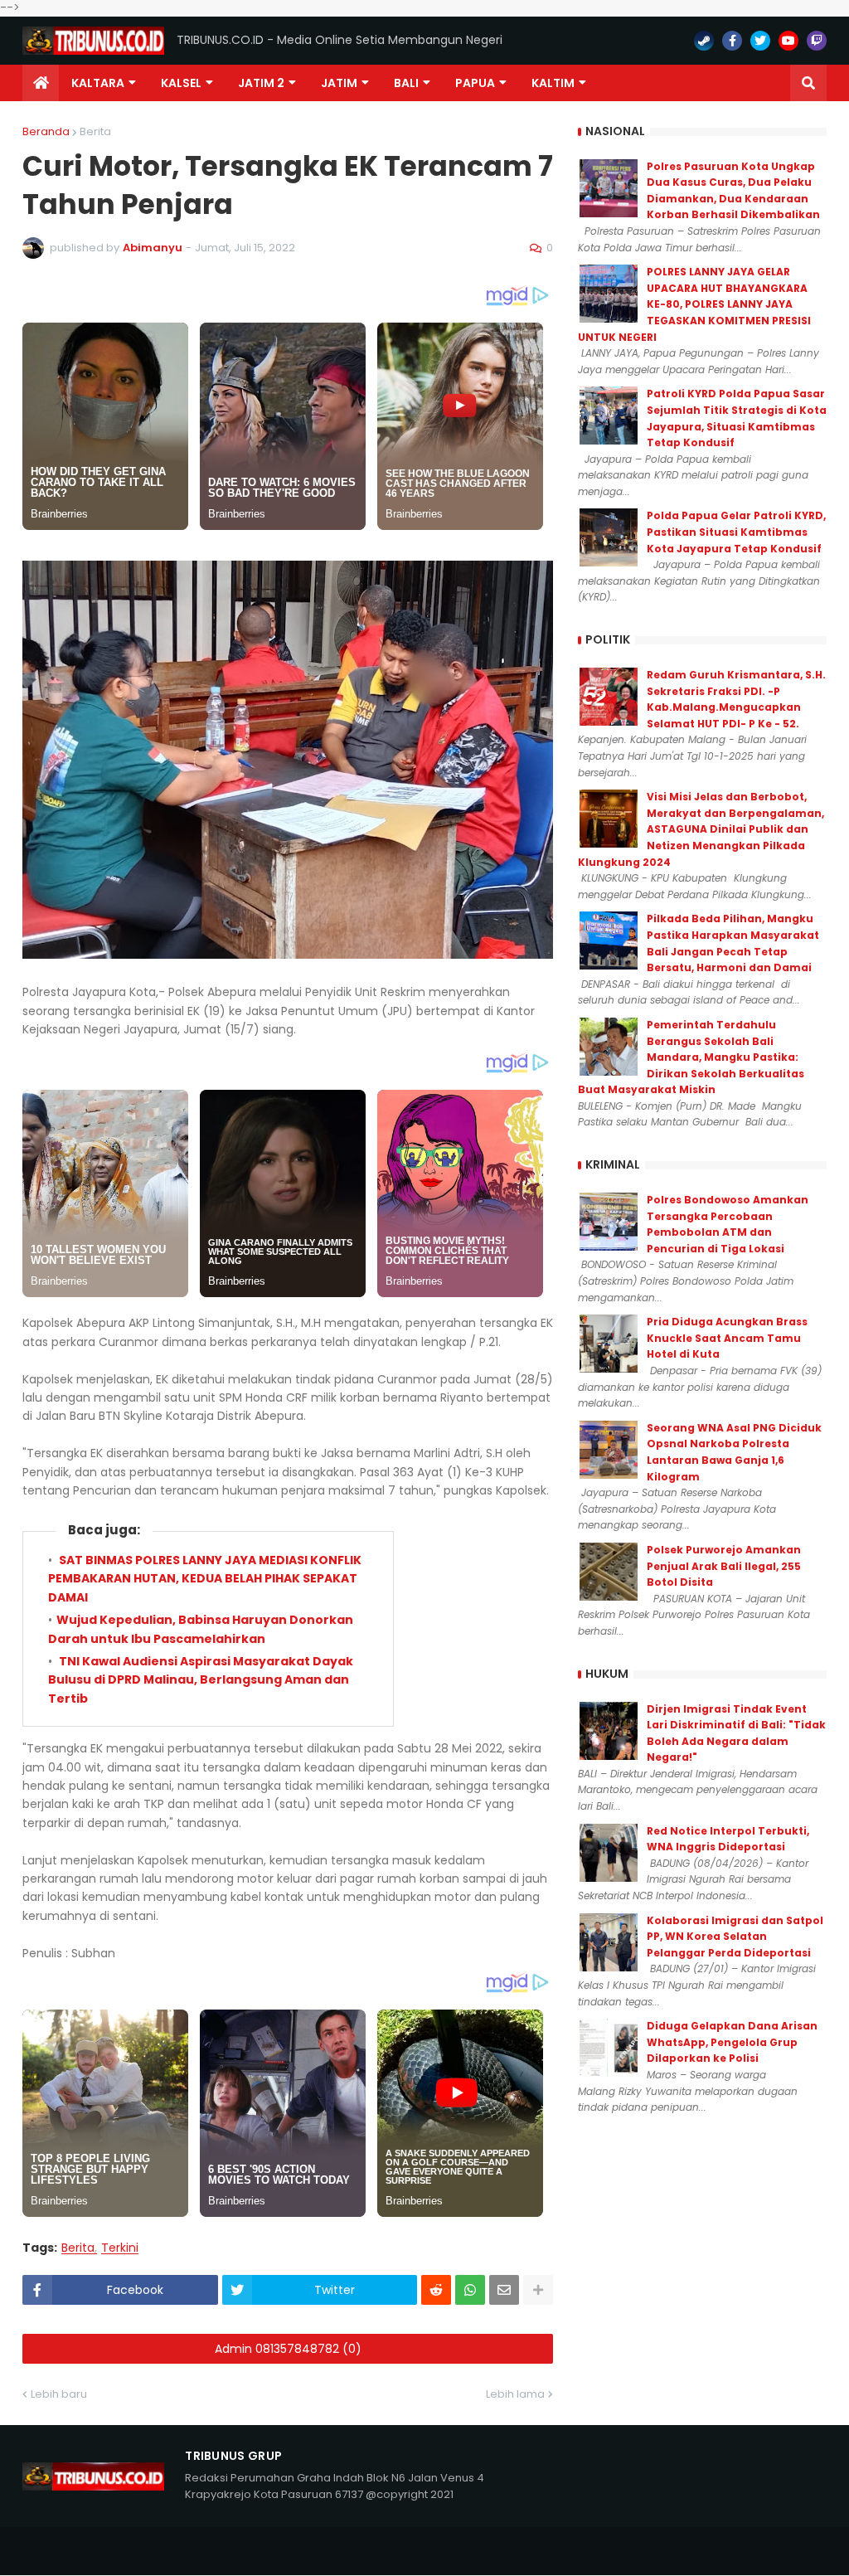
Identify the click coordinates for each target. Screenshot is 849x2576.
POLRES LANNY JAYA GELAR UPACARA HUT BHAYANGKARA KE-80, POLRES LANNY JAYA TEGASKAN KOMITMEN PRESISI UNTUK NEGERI (694, 304)
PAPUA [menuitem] (475, 83)
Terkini (120, 2248)
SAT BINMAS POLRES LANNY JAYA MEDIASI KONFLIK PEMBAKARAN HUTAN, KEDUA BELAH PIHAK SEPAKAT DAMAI (205, 1579)
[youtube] (788, 41)
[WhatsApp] (470, 2290)
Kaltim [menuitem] (553, 83)
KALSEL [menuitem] (181, 83)
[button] (808, 83)
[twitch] (817, 41)
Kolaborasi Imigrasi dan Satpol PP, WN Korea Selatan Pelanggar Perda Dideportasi (735, 1937)
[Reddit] (436, 2290)
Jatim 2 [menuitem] (261, 83)
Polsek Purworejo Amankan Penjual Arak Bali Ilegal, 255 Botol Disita (724, 1566)
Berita (95, 131)
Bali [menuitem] (406, 83)
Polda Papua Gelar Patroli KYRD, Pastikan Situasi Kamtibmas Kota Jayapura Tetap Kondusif (736, 532)
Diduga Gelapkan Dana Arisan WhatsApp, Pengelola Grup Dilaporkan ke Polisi (732, 2042)
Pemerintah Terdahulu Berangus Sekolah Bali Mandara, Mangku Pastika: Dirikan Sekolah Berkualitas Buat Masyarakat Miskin (691, 1057)
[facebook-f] (732, 41)
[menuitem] (41, 83)
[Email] (504, 2290)
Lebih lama (515, 2394)
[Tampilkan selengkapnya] (538, 2290)
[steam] (704, 41)
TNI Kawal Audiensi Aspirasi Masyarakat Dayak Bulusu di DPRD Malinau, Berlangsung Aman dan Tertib (201, 1680)
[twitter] (760, 41)
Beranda (46, 131)
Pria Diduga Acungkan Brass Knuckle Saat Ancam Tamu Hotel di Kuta (727, 1338)
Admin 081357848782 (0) (288, 2349)
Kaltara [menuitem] (98, 83)
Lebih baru (59, 2394)
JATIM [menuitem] (339, 83)
